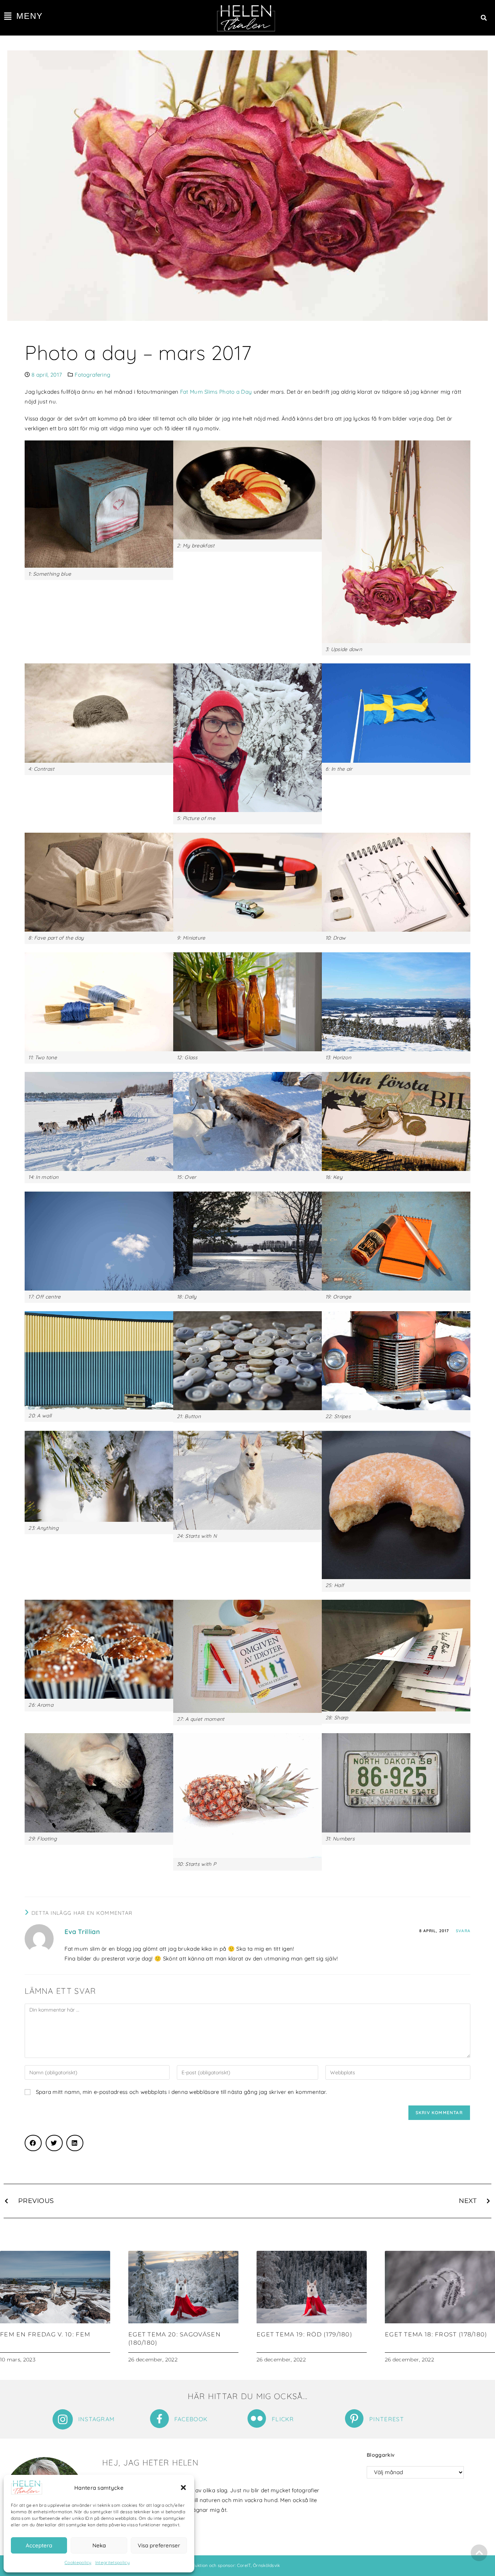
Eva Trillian (82, 1932)
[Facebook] (159, 2419)
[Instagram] (63, 2419)
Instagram (97, 2419)
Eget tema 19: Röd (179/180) (304, 2334)
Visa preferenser (159, 2545)
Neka (99, 2545)
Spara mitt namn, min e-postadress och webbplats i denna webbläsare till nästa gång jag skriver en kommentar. (181, 2092)
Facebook (191, 2419)
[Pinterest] (354, 2418)
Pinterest (387, 2419)
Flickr (283, 2419)
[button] (183, 2488)
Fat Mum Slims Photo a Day (216, 392)
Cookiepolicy (78, 2562)
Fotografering (92, 375)
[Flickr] (257, 2418)
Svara (463, 1931)
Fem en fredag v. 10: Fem (45, 2334)
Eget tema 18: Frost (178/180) (436, 2334)
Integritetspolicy (113, 2562)
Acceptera (39, 2545)
